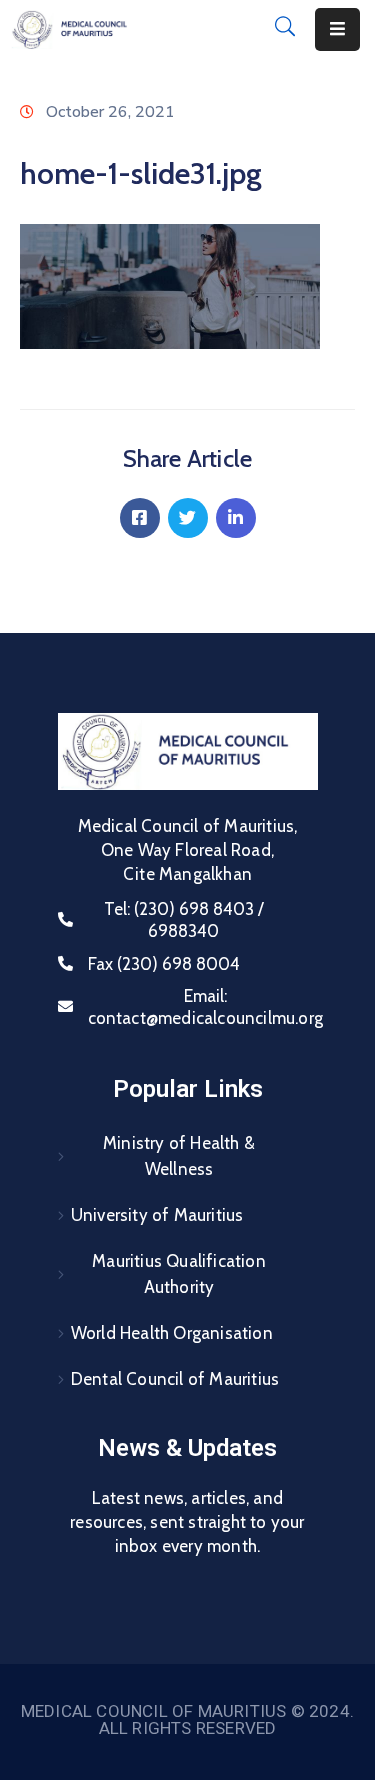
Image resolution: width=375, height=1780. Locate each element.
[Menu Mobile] (337, 29)
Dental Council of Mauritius (175, 1379)
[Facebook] (140, 518)
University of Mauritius (157, 1215)
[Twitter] (188, 518)
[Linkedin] (236, 518)
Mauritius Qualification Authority (179, 1274)
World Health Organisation (172, 1333)
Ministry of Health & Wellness (179, 1156)
